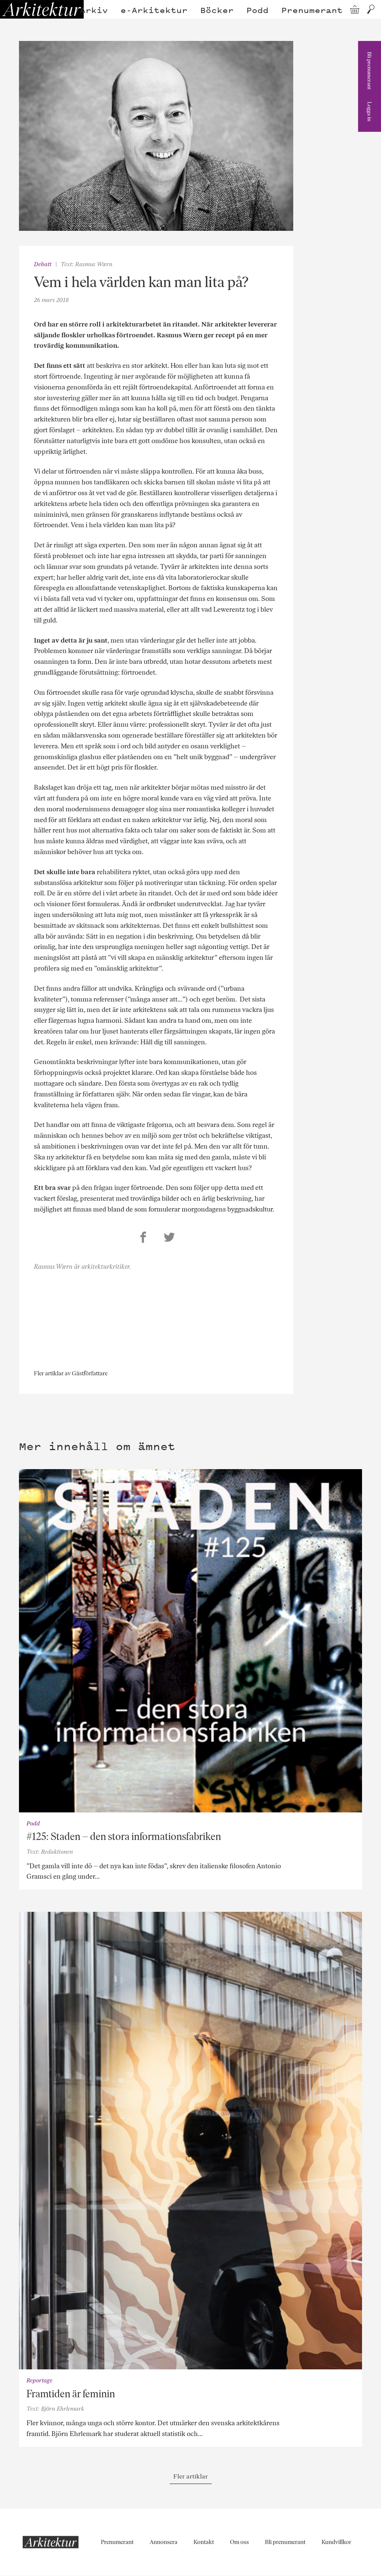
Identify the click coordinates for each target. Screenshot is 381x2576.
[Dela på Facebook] (143, 1238)
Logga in (369, 112)
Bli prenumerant (369, 71)
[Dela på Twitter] (169, 1238)
